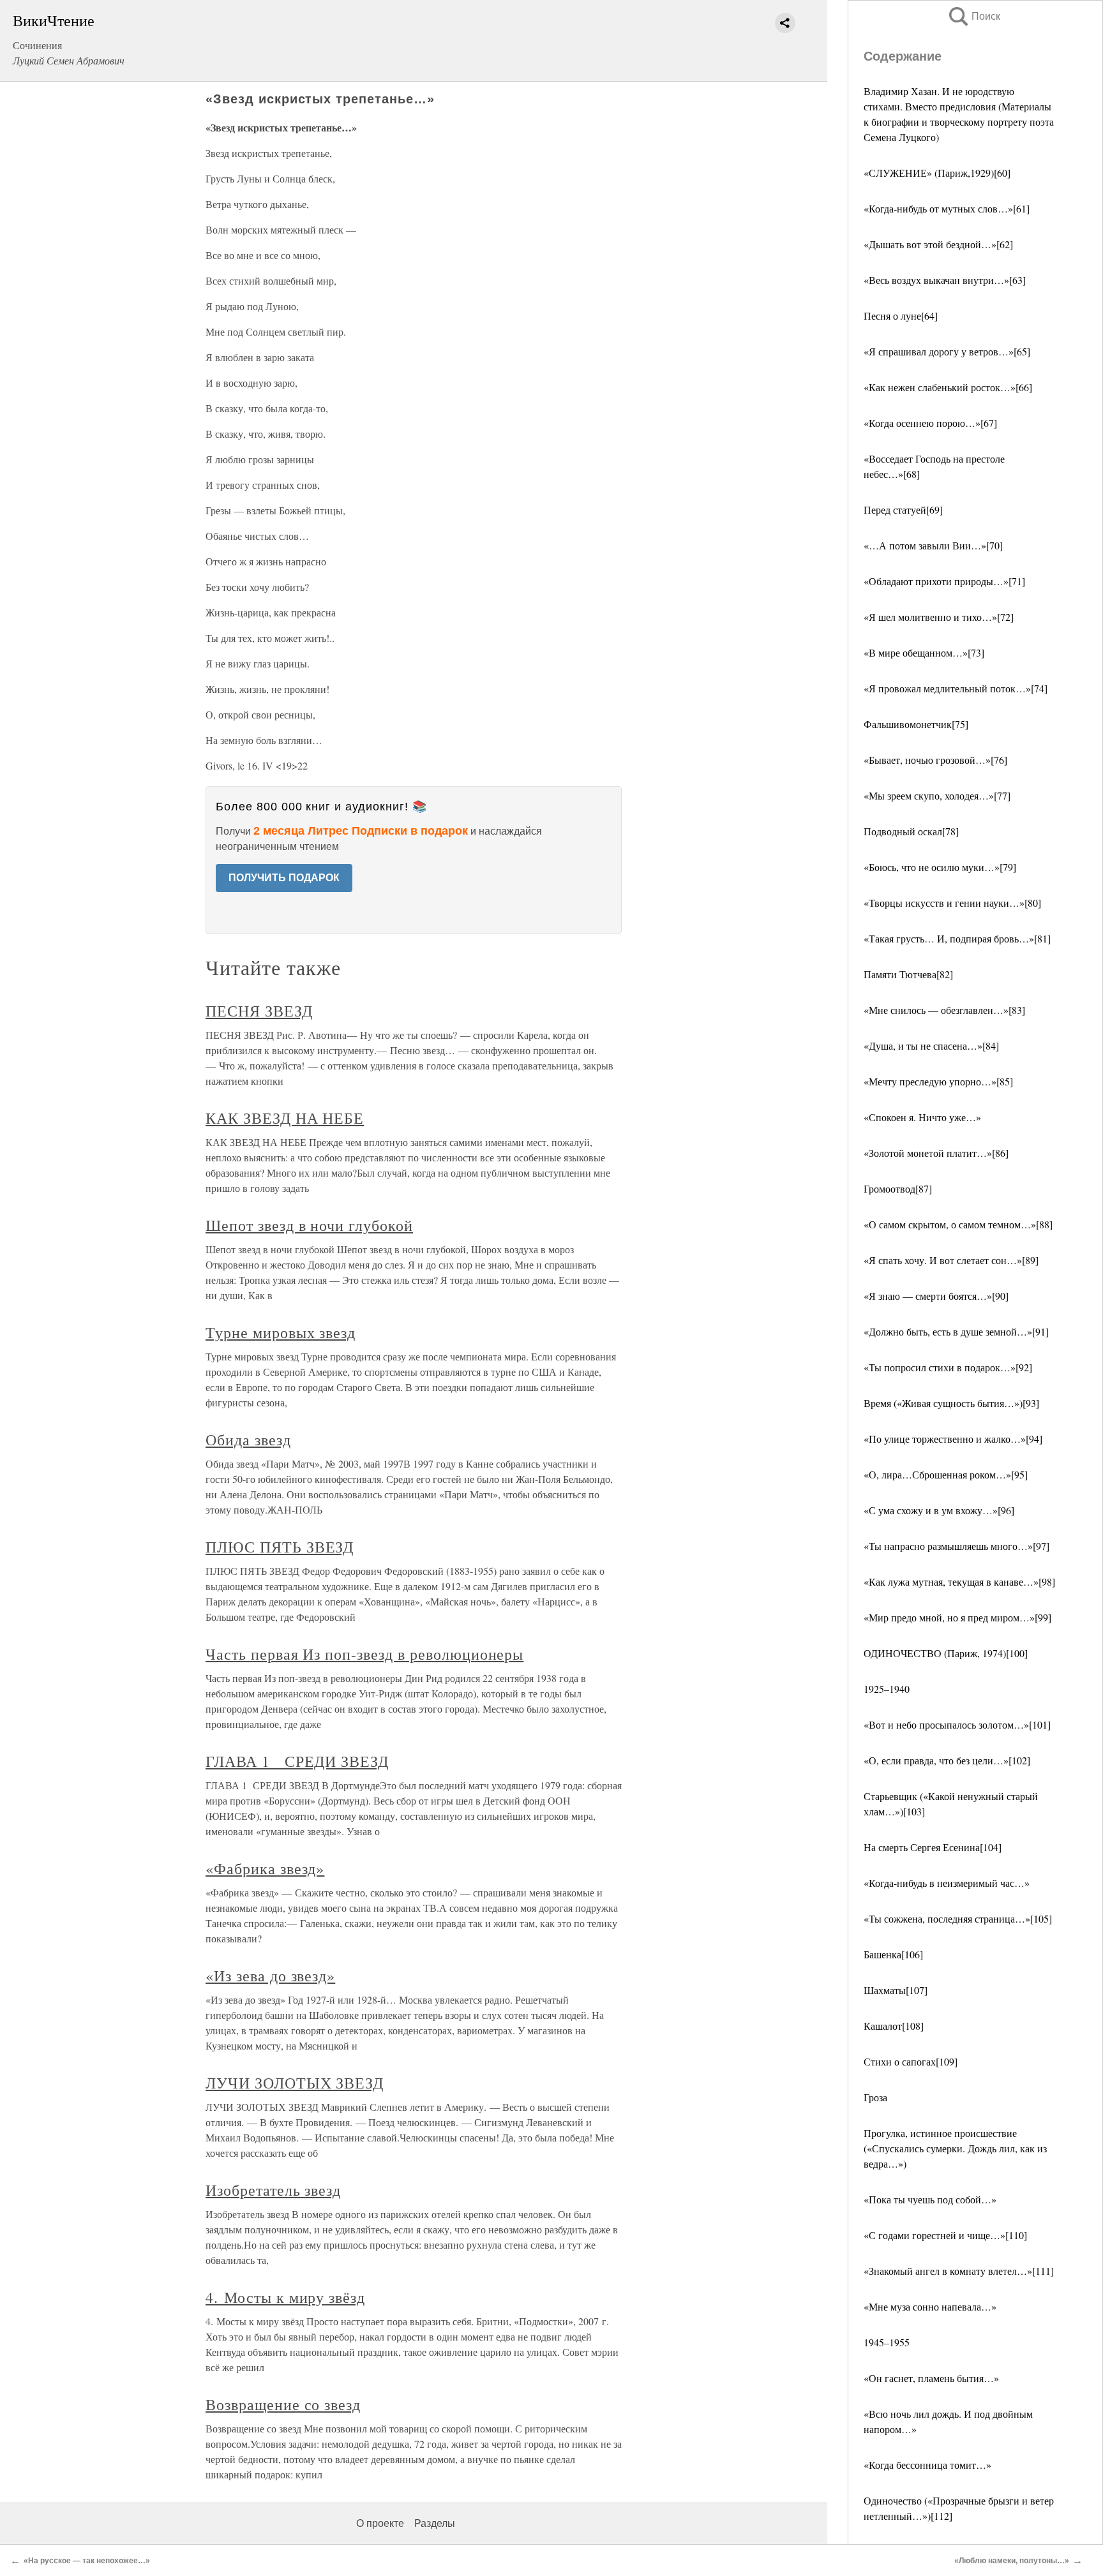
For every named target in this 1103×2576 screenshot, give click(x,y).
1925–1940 (887, 1689)
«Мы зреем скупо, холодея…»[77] (937, 795)
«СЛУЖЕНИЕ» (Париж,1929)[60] (937, 173)
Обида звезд (248, 1440)
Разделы (435, 2523)
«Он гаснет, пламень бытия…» (931, 2378)
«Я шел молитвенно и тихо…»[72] (939, 617)
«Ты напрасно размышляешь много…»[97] (957, 1546)
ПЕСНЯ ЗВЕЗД (259, 1011)
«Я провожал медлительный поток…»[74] (956, 688)
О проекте (380, 2523)
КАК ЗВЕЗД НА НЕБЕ (285, 1118)
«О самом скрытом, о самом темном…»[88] (958, 1224)
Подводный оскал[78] (911, 831)
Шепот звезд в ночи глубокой (309, 1225)
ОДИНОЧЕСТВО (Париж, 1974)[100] (946, 1653)
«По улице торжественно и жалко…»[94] (953, 1439)
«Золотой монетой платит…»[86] (936, 1153)
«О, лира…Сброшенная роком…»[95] (946, 1474)
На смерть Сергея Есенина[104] (933, 1847)
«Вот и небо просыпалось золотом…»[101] (957, 1724)
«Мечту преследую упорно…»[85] (938, 1081)
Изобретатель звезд (273, 2190)
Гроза (875, 2097)
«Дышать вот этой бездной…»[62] (938, 244)
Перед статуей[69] (903, 510)
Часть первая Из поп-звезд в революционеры (364, 1654)
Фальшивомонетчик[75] (916, 724)
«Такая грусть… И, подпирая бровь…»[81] (957, 938)
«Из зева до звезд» (270, 1976)
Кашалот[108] (894, 2026)
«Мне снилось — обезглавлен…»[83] (944, 1010)
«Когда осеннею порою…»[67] (930, 423)
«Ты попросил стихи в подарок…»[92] (948, 1367)
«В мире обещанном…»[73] (924, 652)
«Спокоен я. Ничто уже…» (922, 1117)
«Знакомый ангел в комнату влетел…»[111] (959, 2271)
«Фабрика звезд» (265, 1868)
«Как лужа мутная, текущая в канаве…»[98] (959, 1582)
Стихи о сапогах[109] (911, 2061)
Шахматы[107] (896, 1990)
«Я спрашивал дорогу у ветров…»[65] (947, 351)
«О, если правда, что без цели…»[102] (947, 1760)
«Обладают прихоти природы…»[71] (944, 581)
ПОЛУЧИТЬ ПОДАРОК (284, 878)
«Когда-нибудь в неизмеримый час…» (947, 1883)
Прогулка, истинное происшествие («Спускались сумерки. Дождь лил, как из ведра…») (955, 2148)
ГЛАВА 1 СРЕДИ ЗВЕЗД (297, 1761)
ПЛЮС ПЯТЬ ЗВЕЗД (280, 1547)
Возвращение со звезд (283, 2404)
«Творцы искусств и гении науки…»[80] (952, 903)
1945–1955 (887, 2342)
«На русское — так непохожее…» (87, 2561)
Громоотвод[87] (898, 1188)
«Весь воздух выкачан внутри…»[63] (945, 280)
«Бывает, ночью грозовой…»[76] (935, 760)
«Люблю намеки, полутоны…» (1012, 2561)
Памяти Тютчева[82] (908, 974)
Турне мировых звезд (281, 1332)
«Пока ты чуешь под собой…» (930, 2199)
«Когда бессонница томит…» (927, 2465)
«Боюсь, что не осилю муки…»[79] (940, 867)
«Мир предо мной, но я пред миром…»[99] (957, 1617)
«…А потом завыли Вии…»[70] (933, 545)
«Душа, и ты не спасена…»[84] (931, 1046)
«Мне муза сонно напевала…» (930, 2306)
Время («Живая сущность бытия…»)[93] (951, 1403)
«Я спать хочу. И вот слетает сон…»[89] (951, 1260)
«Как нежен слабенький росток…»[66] (948, 387)
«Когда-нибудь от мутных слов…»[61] (947, 208)
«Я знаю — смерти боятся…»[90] (936, 1296)
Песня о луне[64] (901, 316)
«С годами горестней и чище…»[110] (945, 2235)
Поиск (973, 16)
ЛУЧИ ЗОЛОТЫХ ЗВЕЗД (295, 2083)
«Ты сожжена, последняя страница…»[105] (958, 1918)
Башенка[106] (893, 1954)
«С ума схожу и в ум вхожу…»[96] (939, 1510)
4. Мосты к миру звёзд (285, 2297)
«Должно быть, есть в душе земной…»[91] (956, 1331)
